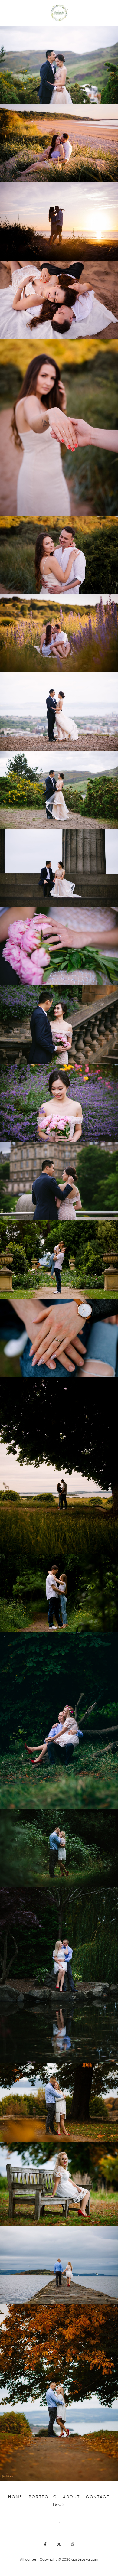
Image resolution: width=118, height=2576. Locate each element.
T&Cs (59, 2504)
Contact (98, 2497)
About (71, 2497)
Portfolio (43, 2497)
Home (15, 2497)
